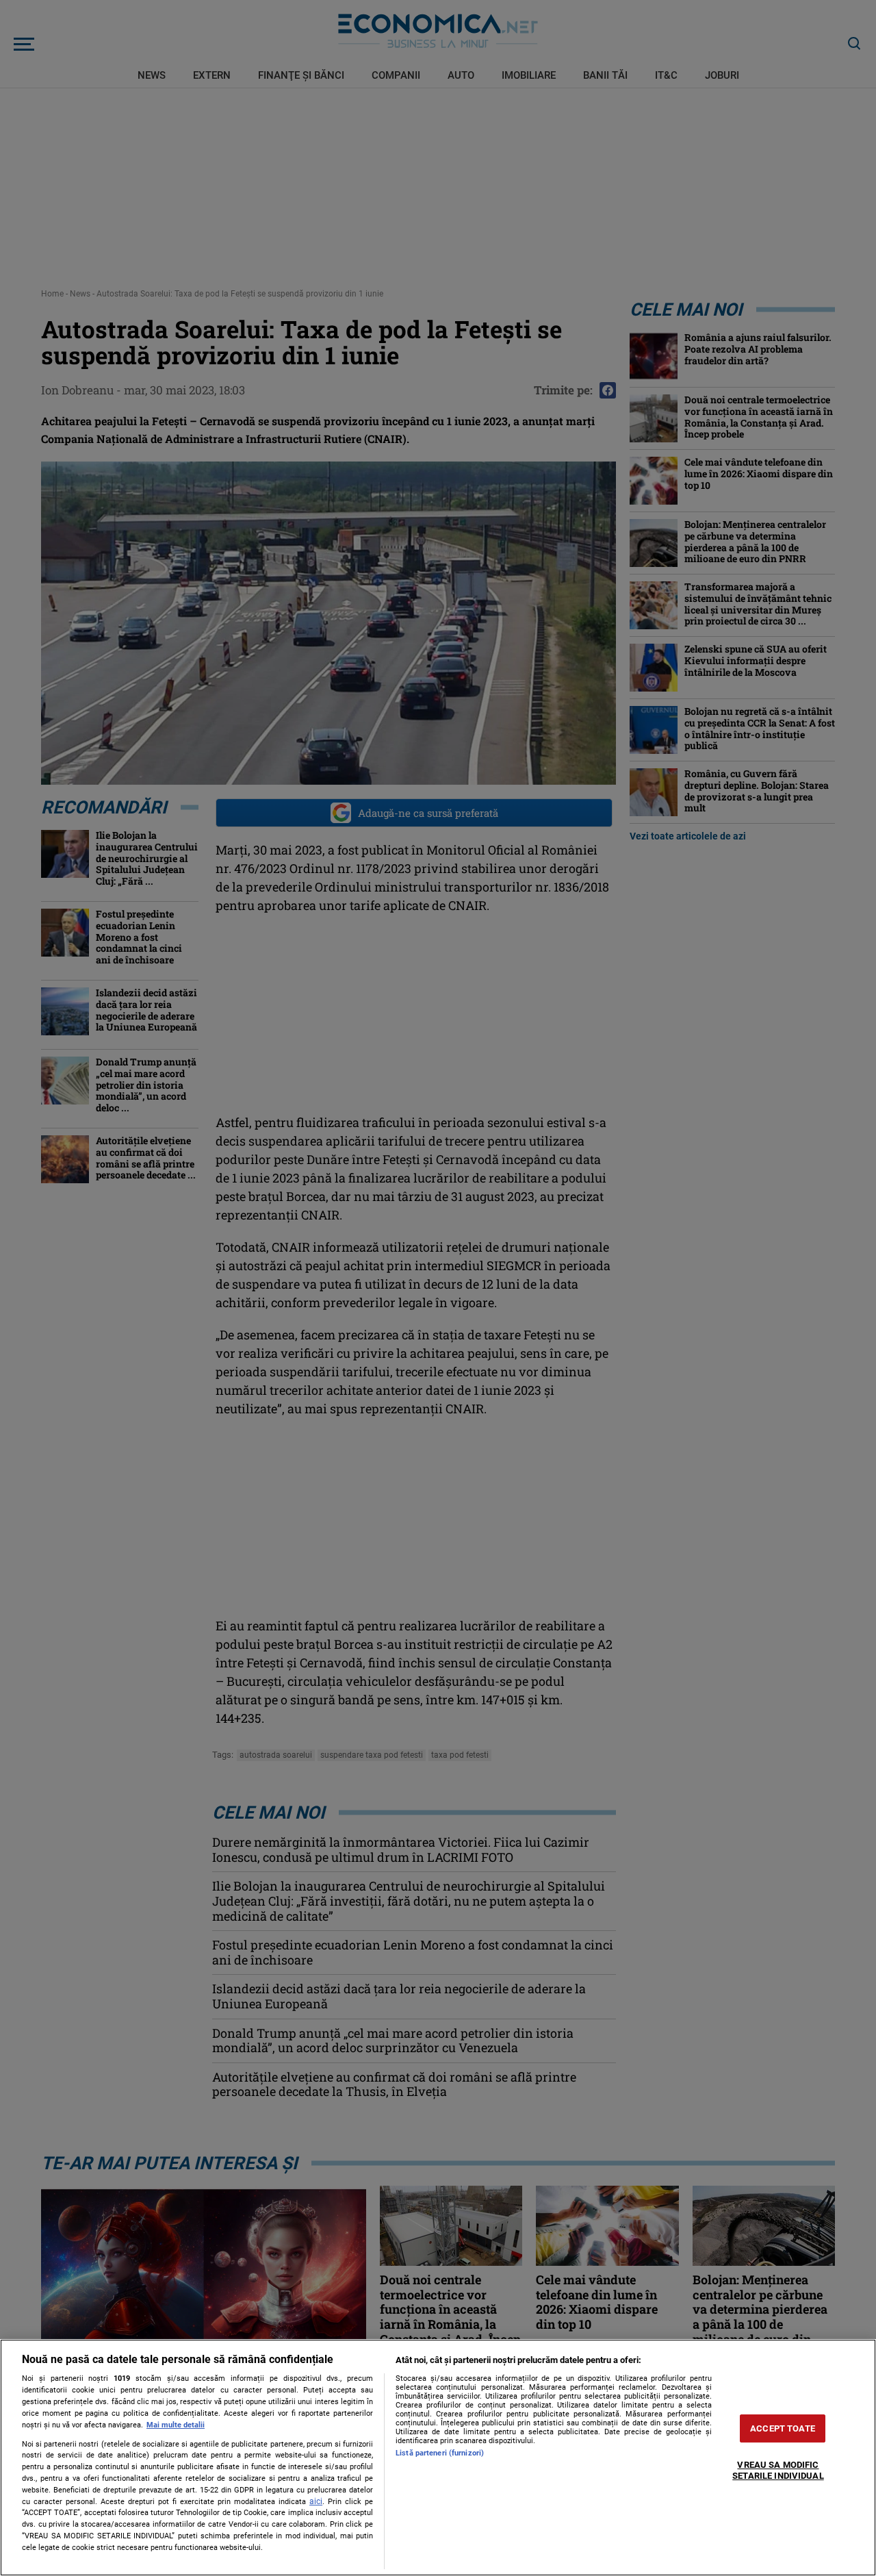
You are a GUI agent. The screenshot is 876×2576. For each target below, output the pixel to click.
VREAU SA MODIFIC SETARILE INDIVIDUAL (778, 2471)
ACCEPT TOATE (783, 2428)
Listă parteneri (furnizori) (440, 2453)
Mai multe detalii (176, 2425)
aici (316, 2501)
